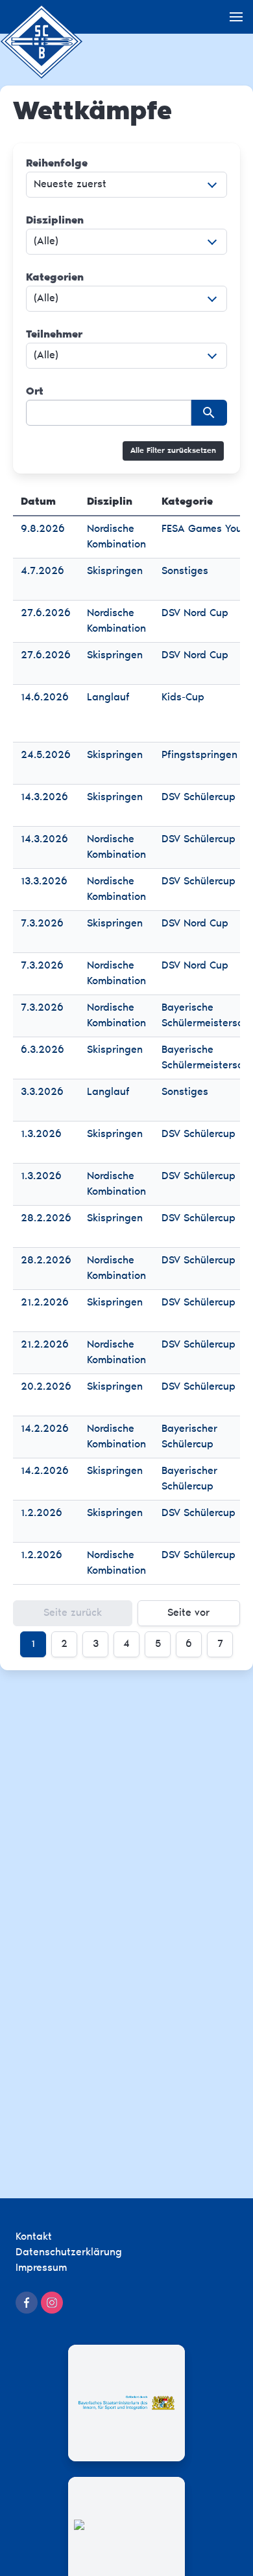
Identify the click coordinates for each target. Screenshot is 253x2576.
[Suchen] (209, 413)
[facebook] (27, 2303)
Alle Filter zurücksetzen (173, 451)
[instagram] (52, 2303)
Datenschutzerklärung (69, 2253)
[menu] (236, 17)
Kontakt (34, 2237)
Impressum (41, 2268)
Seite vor (188, 1613)
